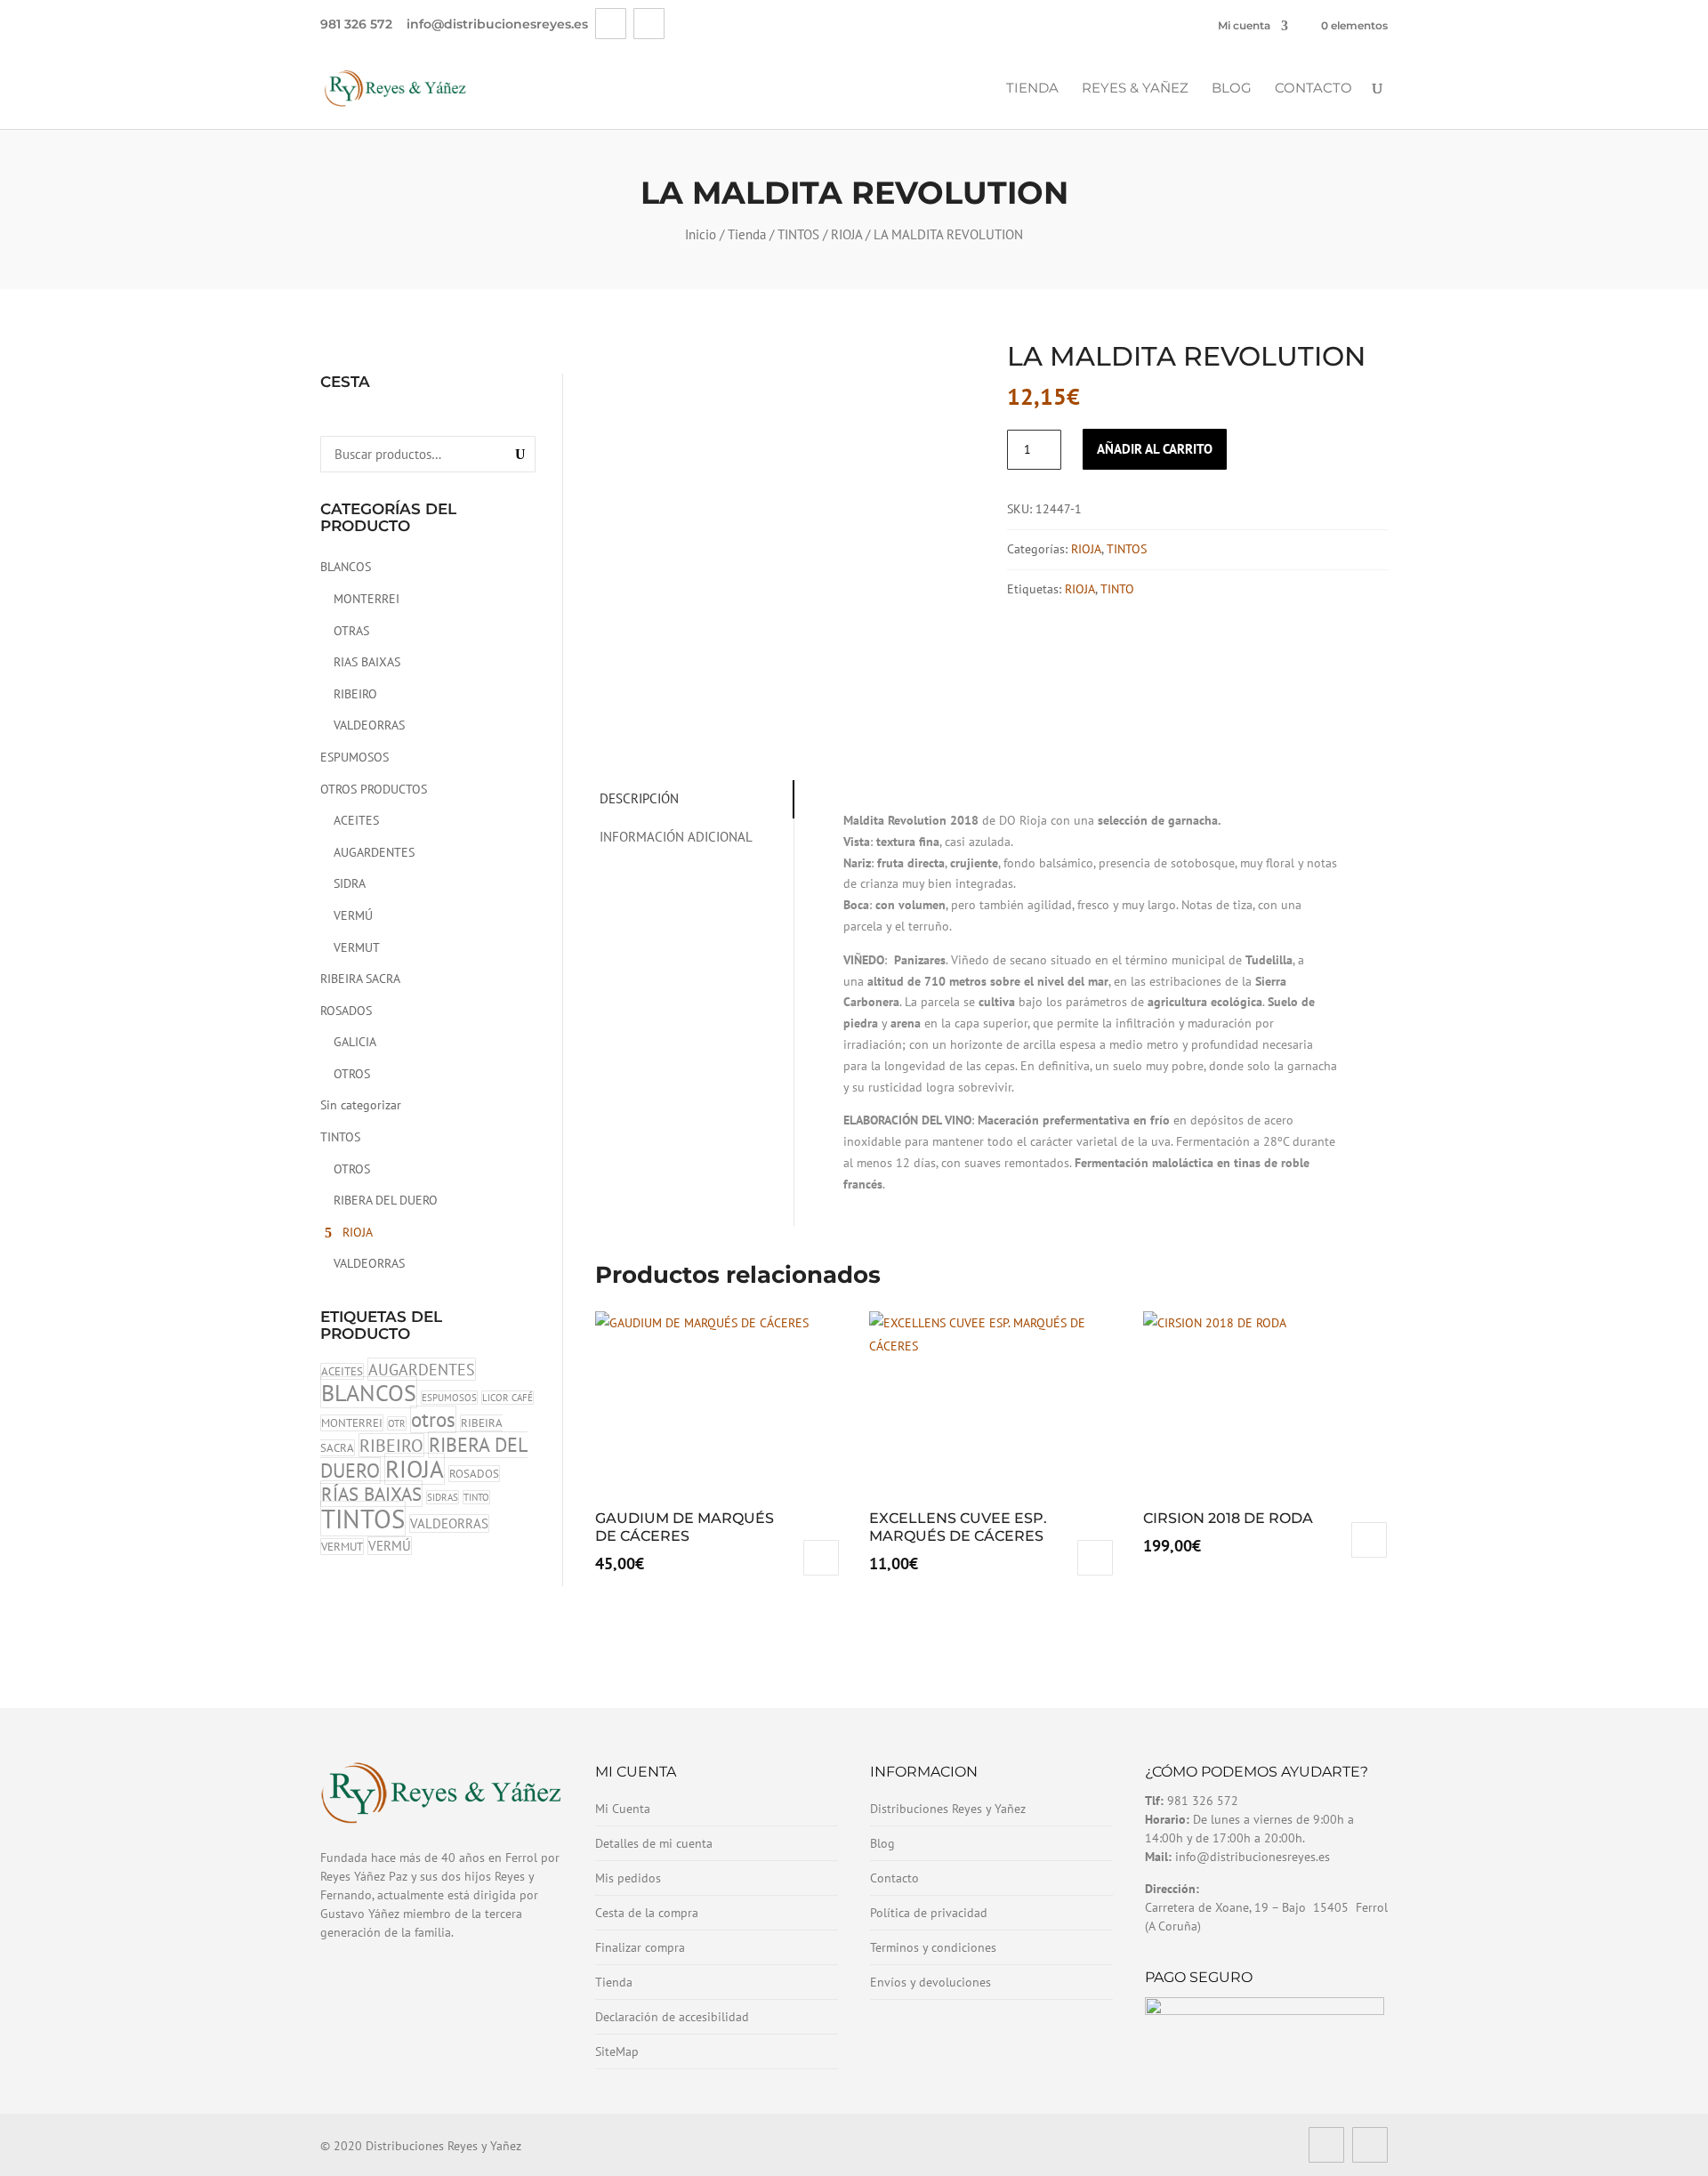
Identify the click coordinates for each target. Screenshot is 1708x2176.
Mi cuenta (1244, 25)
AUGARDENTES (374, 852)
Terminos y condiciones (933, 1947)
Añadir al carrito (1155, 449)
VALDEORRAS (369, 725)
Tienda (1032, 89)
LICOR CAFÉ (508, 1398)
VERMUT (357, 947)
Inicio (701, 234)
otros (433, 1419)
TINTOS (798, 234)
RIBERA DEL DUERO (386, 1200)
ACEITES (356, 820)
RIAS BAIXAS (367, 662)
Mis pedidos (628, 1878)
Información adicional (676, 837)
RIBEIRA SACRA (360, 979)
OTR (397, 1423)
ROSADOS (346, 1011)
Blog (1232, 89)
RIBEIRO (355, 694)
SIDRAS (443, 1497)
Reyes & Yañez (1135, 89)
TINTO (476, 1497)
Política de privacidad (929, 1913)
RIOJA (846, 234)
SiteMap (617, 2051)
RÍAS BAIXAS (371, 1494)
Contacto (1313, 89)
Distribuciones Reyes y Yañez (948, 1809)
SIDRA (350, 883)
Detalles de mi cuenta (654, 1843)
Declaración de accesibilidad (672, 2017)
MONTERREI (367, 599)
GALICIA (355, 1042)
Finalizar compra (640, 1947)
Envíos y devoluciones (931, 1982)
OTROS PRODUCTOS (374, 789)
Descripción (639, 798)
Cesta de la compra (647, 1913)
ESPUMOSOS (354, 757)
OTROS (352, 1074)
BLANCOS (346, 567)
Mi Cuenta (623, 1809)
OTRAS (351, 631)
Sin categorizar (361, 1105)
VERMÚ (353, 915)
